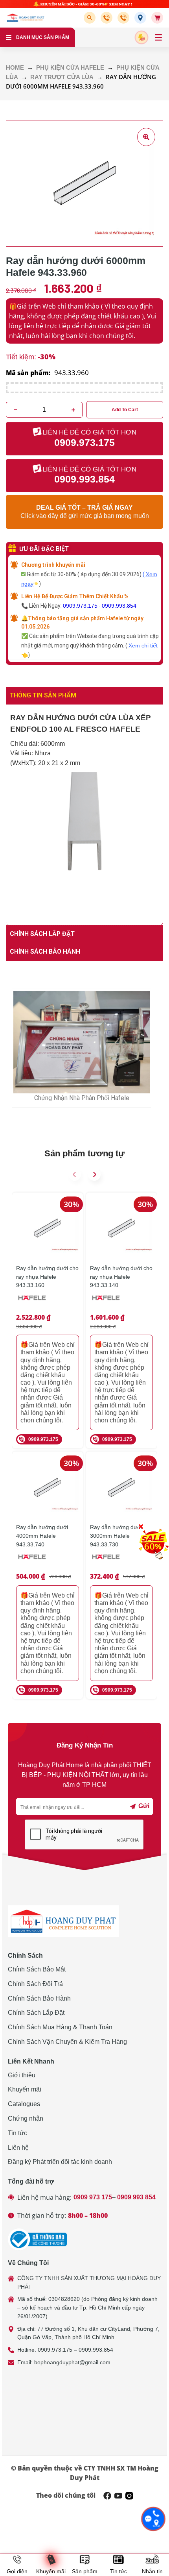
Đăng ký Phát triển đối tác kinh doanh (60, 2162)
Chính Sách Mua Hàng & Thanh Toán (60, 2027)
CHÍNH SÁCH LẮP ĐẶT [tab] (42, 934)
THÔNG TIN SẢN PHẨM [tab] (43, 695)
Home (15, 68)
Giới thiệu (22, 2075)
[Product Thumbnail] (146, 137)
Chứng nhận (26, 2118)
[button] (91, 18)
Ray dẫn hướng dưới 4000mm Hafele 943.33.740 (42, 1536)
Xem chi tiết (143, 645)
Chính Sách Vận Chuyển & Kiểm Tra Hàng (67, 2042)
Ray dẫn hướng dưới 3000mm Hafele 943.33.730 (116, 1536)
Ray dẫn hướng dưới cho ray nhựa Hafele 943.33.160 (47, 1277)
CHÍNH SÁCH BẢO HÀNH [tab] (45, 951)
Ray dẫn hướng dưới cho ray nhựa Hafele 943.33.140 (121, 1277)
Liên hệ (18, 2148)
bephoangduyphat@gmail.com (72, 2362)
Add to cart (125, 410)
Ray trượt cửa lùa (62, 77)
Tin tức (17, 2133)
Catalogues (24, 2104)
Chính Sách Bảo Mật (37, 1969)
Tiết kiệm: (21, 357)
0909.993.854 (119, 606)
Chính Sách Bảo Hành (39, 1998)
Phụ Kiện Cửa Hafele (70, 68)
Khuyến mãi (25, 2089)
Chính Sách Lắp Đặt (36, 2013)
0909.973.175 (80, 606)
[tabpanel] (84, 815)
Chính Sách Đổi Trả (35, 1984)
